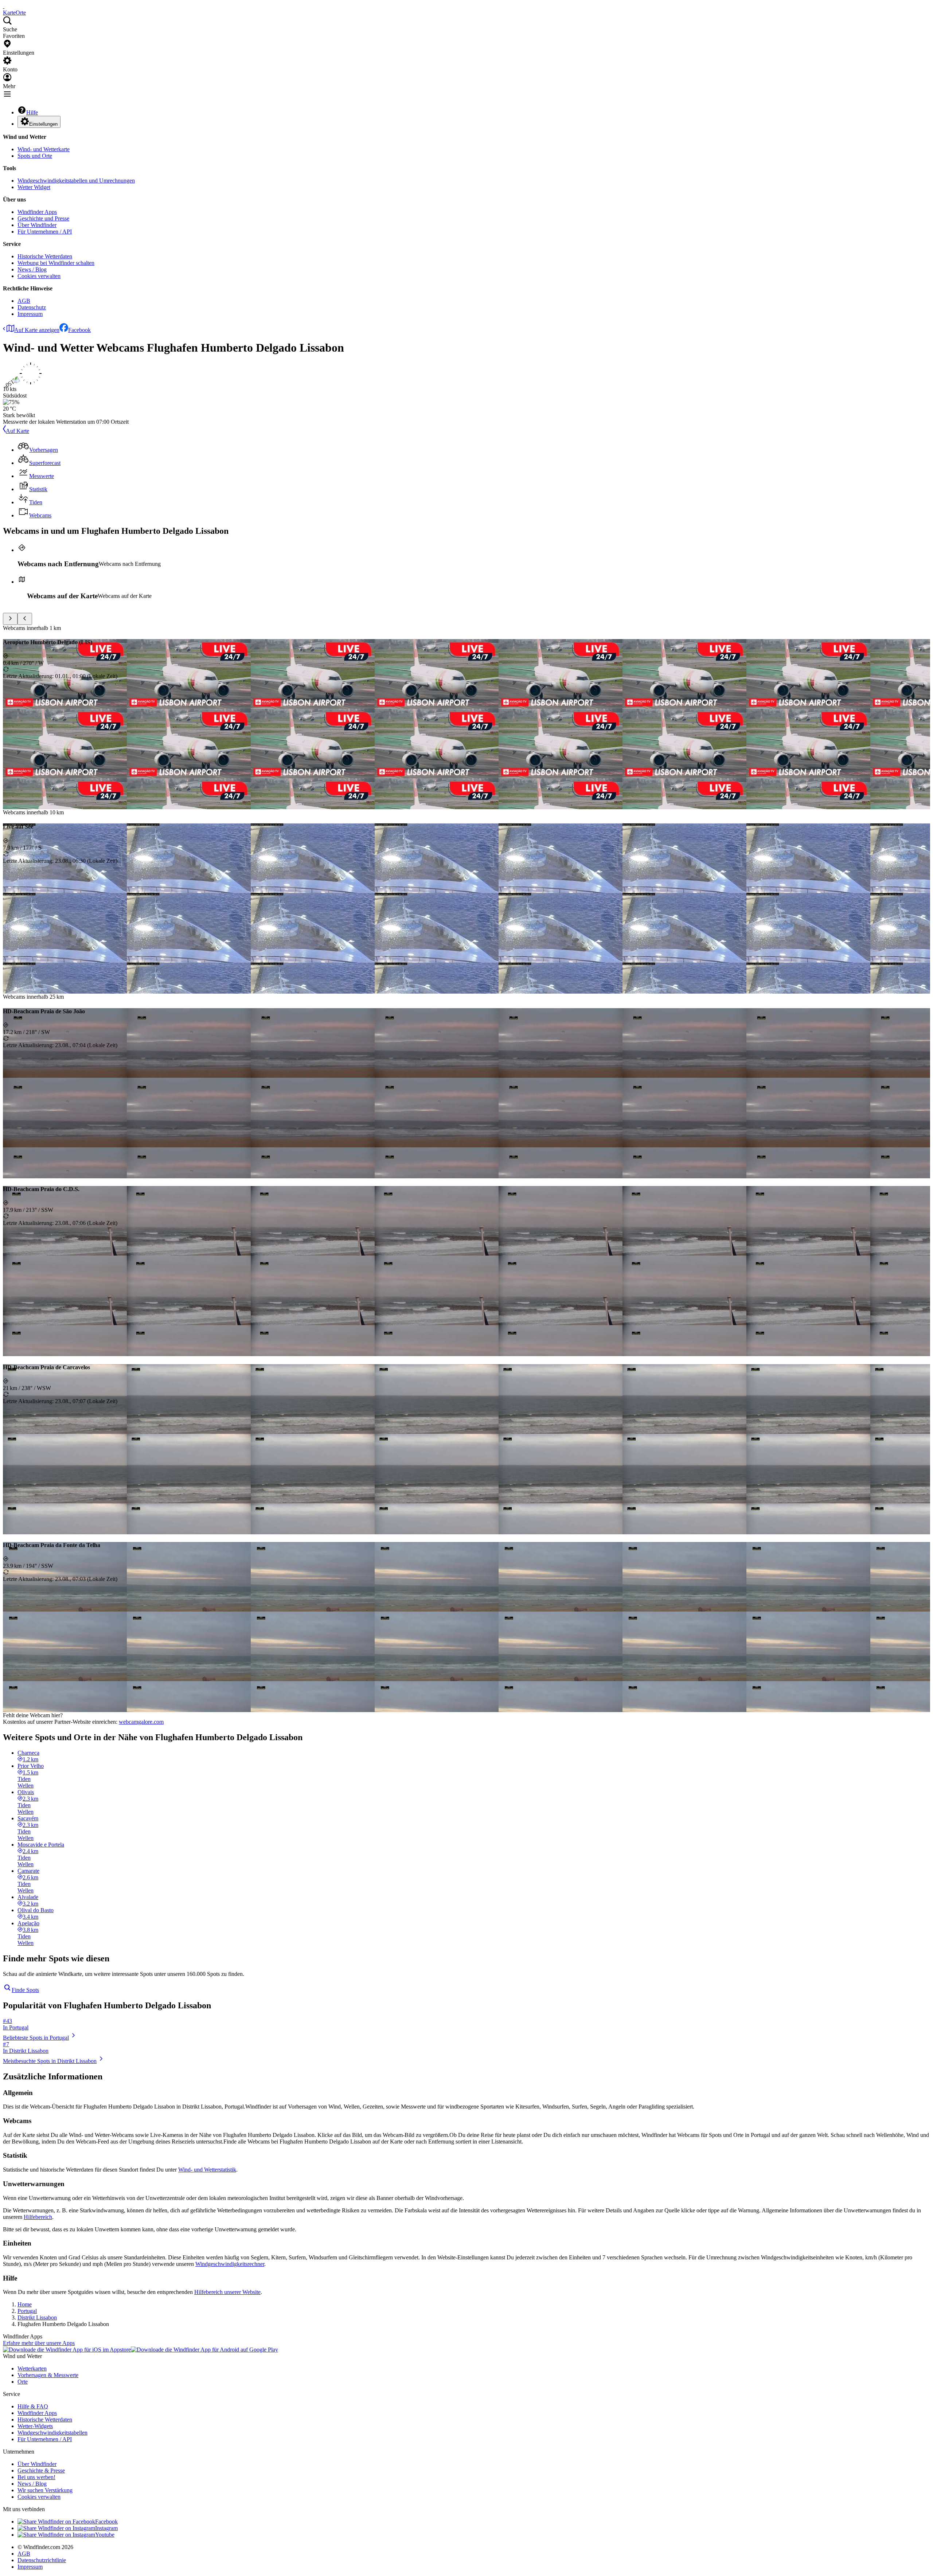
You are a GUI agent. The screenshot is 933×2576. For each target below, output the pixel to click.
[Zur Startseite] (4, 6)
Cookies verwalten (39, 276)
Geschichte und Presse (43, 218)
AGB (24, 301)
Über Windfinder (37, 225)
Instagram (106, 2528)
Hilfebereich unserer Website (227, 2292)
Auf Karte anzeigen (37, 330)
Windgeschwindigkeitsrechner (230, 2264)
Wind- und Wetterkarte (44, 149)
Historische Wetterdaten (45, 256)
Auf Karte (17, 431)
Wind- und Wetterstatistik (207, 2170)
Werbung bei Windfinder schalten (56, 263)
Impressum (30, 314)
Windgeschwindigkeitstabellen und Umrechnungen (76, 181)
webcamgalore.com (141, 1722)
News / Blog (32, 269)
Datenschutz (32, 307)
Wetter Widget (34, 187)
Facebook (79, 330)
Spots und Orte (35, 156)
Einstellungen (43, 124)
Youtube (105, 2535)
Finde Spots (25, 1990)
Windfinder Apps (37, 212)
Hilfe (32, 112)
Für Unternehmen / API (45, 232)
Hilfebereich (38, 2217)
